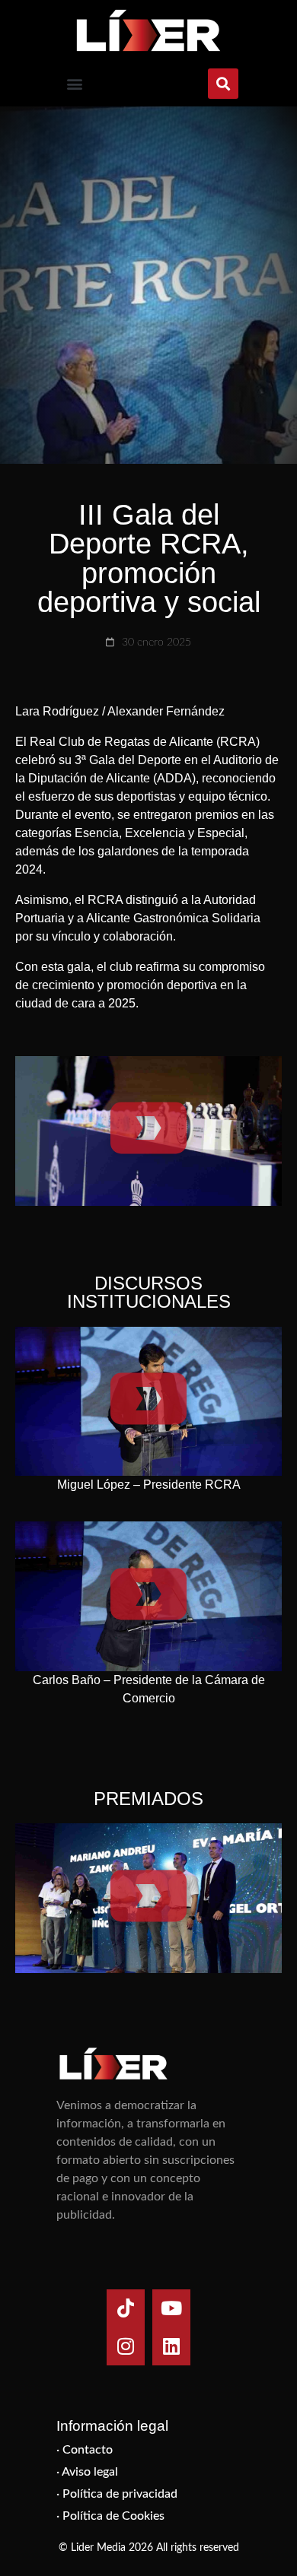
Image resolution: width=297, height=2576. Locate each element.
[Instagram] (126, 2346)
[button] (74, 84)
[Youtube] (171, 2308)
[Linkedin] (171, 2346)
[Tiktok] (126, 2308)
